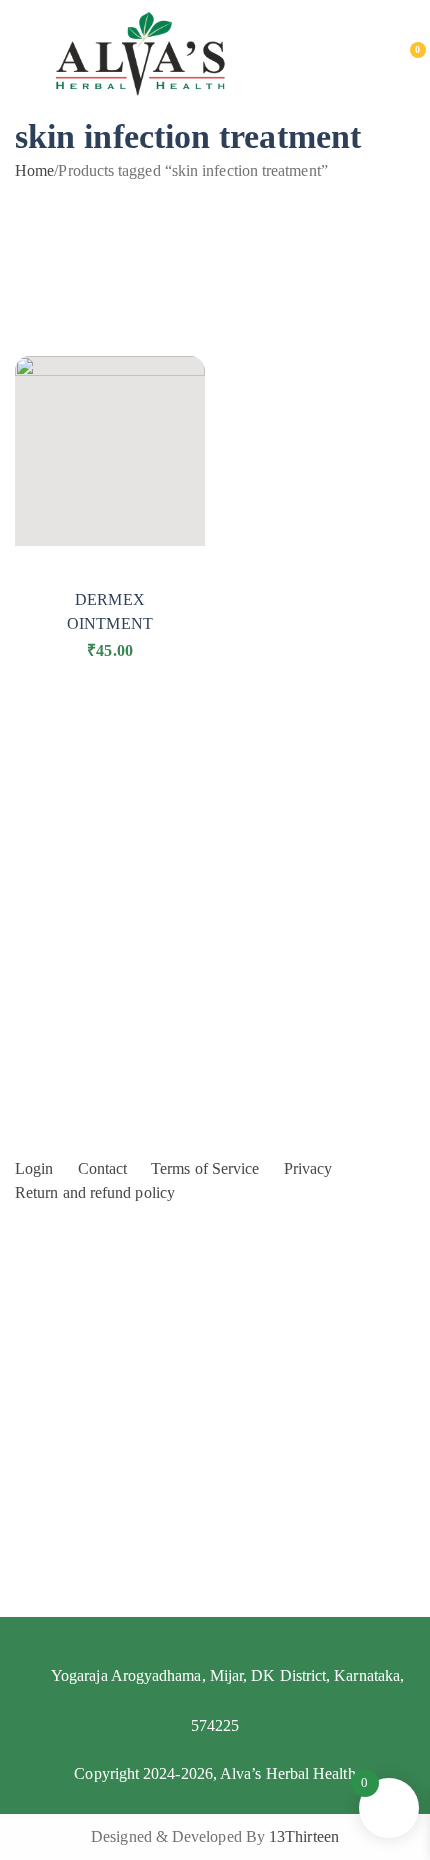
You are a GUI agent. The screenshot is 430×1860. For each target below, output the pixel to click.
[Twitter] (264, 1797)
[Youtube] (166, 1797)
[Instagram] (215, 1797)
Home (34, 170)
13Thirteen (304, 1836)
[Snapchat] (313, 1797)
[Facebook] (117, 1797)
